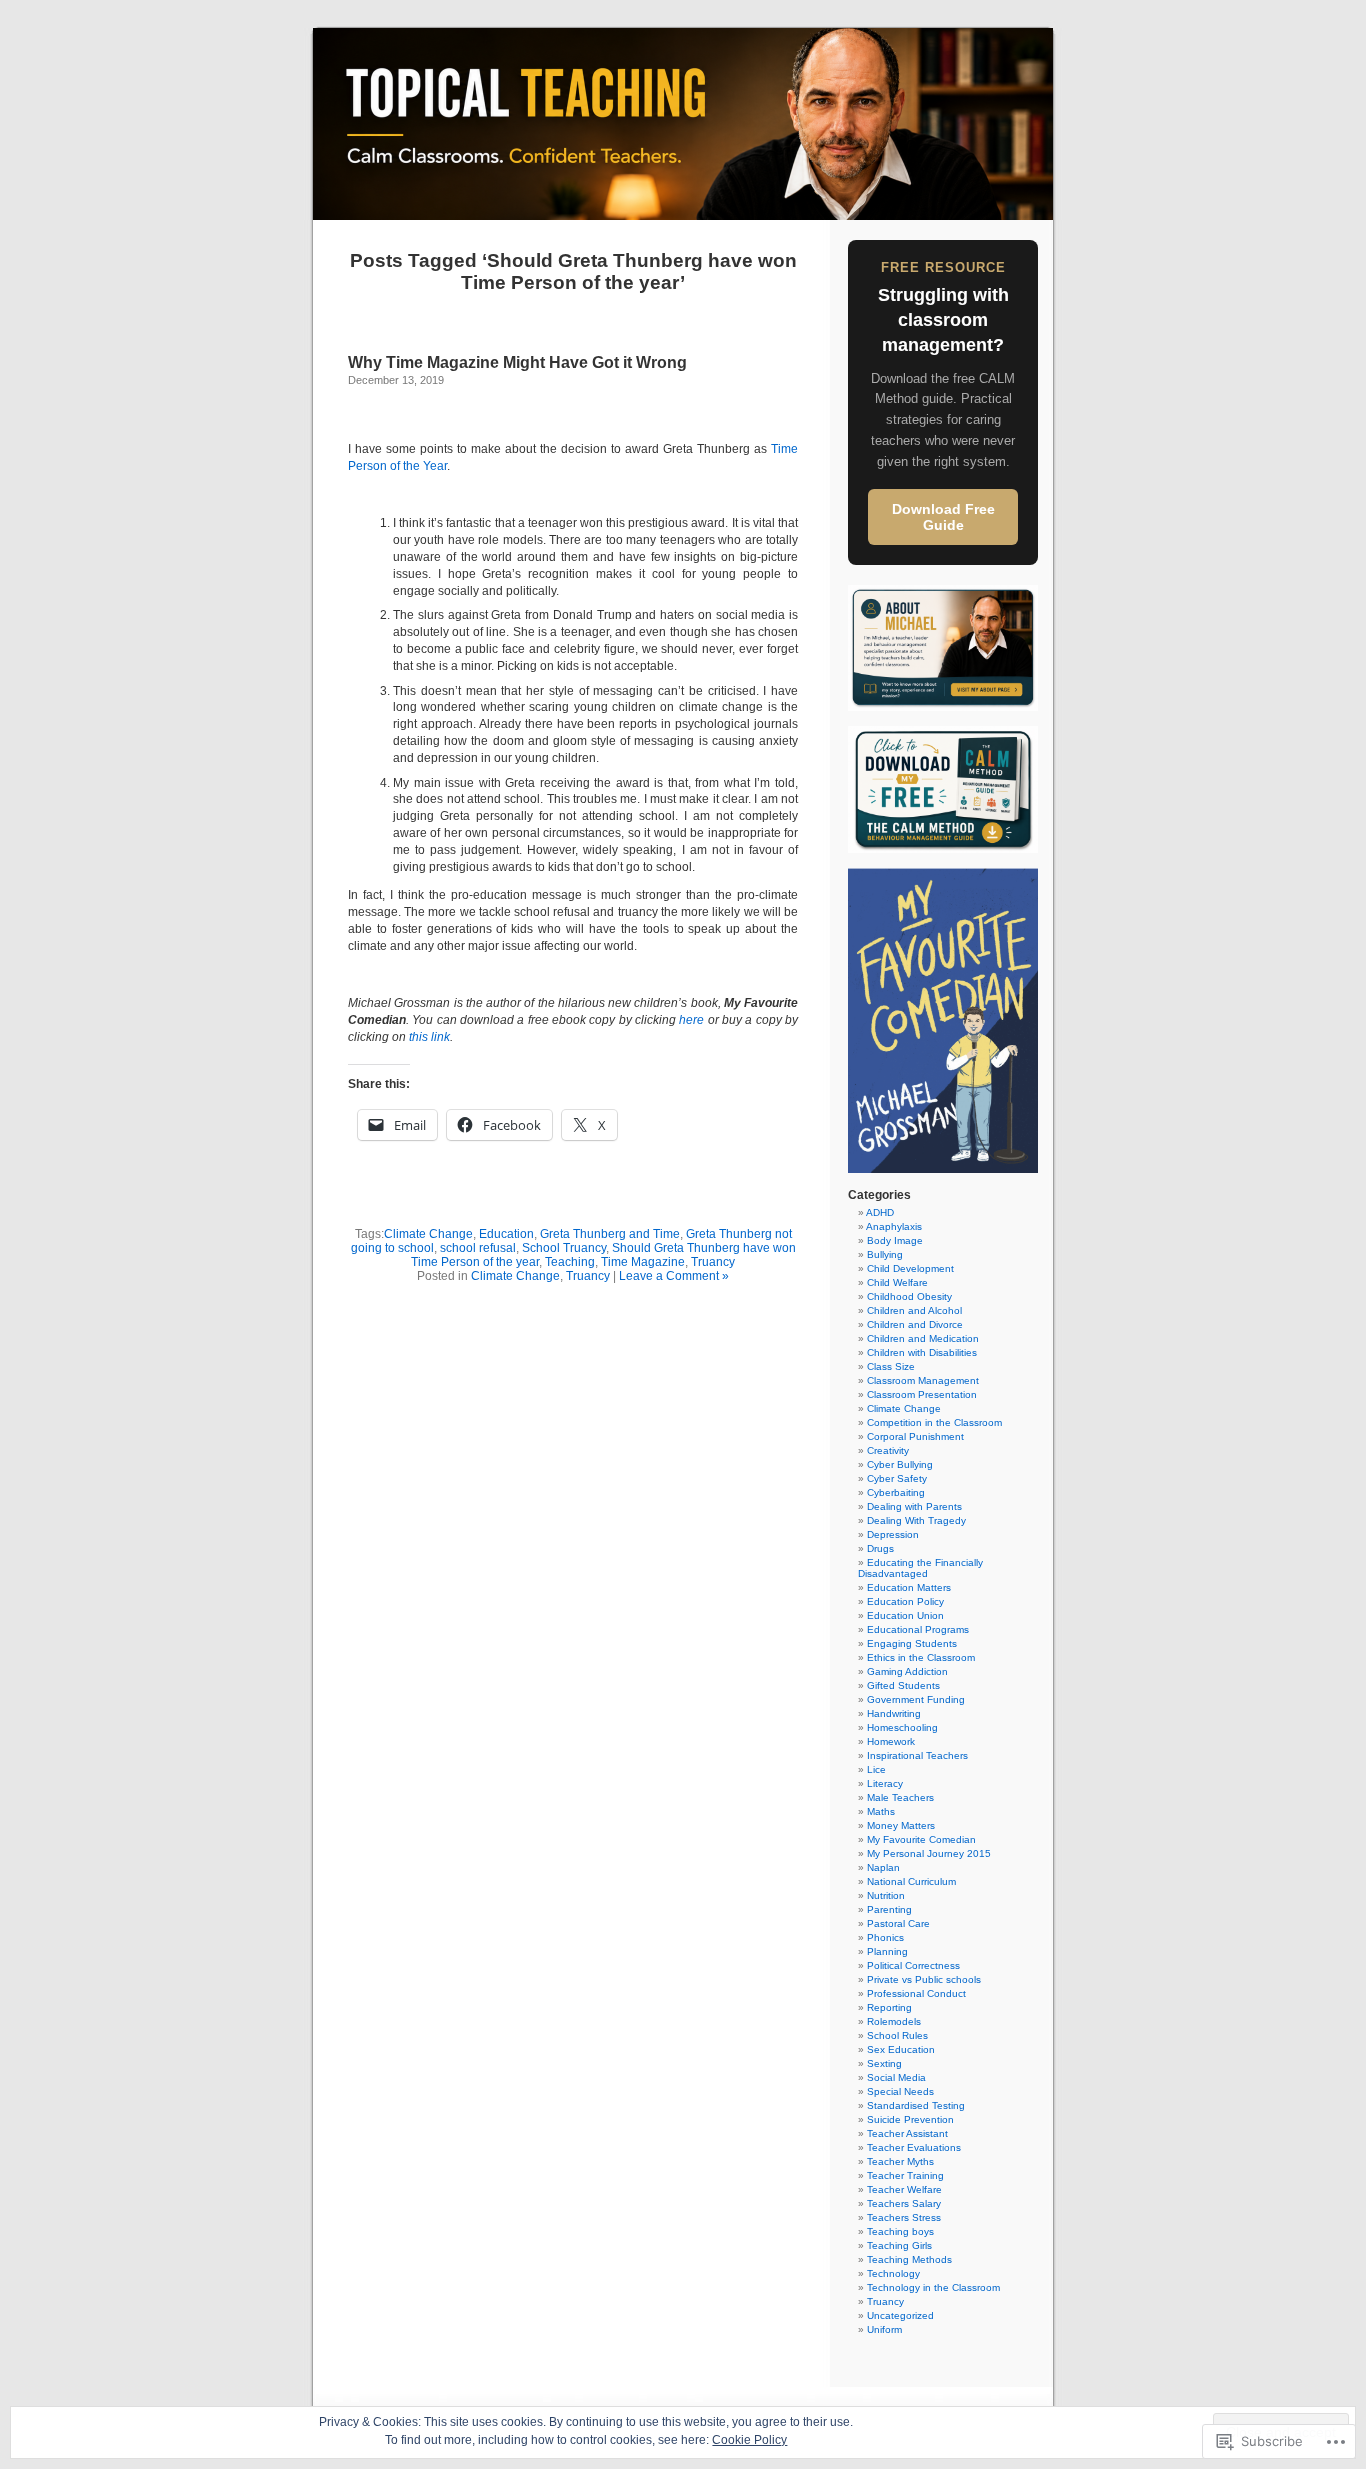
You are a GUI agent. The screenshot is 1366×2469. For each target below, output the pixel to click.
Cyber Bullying (900, 1464)
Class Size (891, 1366)
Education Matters (909, 1587)
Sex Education (901, 2049)
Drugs (880, 1548)
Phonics (885, 1937)
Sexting (884, 2063)
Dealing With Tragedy (916, 1520)
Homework (891, 1741)
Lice (876, 1769)
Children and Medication (923, 1338)
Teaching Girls (899, 2245)
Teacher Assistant (907, 2133)
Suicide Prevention (910, 2119)
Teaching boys (900, 2231)
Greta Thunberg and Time (610, 1234)
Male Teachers (900, 1797)
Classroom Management (923, 1380)
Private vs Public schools (924, 1979)
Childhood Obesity (909, 1296)
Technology (893, 2273)
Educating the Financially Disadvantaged (920, 1568)
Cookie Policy (749, 2440)
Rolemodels (894, 2021)
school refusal (478, 1248)
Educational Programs (918, 1629)
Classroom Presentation (922, 1394)
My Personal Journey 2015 (929, 1853)
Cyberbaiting (896, 1492)
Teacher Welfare (904, 2189)
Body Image (895, 1240)
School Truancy (564, 1248)
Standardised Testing (916, 2105)
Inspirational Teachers (917, 1755)
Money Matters (901, 1825)
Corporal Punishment (915, 1436)
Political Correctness (913, 1965)
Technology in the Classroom (933, 2287)
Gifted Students (903, 1685)
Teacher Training (905, 2175)
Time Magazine (643, 1262)
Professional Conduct (916, 1993)
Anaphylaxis (894, 1226)
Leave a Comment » (674, 1276)
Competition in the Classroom (934, 1422)
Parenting (889, 1909)
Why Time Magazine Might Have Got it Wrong (517, 362)
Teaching (570, 1262)
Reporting (889, 2007)
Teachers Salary (904, 2203)
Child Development (910, 1268)
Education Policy (905, 1601)
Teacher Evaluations (914, 2147)
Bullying (885, 1254)
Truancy (713, 1262)
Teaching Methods (909, 2259)
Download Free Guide (943, 517)
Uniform (884, 2329)
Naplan (883, 1867)
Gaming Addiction (907, 1671)
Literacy (885, 1783)
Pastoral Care (898, 1923)
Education (506, 1234)
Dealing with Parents (914, 1506)
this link (429, 1037)
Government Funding (916, 1699)
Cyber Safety (897, 1478)
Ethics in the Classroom (921, 1657)
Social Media (896, 2077)
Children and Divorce (915, 1324)
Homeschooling (902, 1727)
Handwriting (894, 1713)
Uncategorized (900, 2315)
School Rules (897, 2035)
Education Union (905, 1615)
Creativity (888, 1450)
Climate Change (428, 1234)
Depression (893, 1534)
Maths (881, 1811)
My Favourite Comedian (921, 1839)
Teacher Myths (900, 2161)
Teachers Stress (904, 2217)
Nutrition (886, 1895)
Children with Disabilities (922, 1352)
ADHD (880, 1212)
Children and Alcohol (914, 1310)
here (691, 1020)
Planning (887, 1951)
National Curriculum (911, 1881)
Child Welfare (897, 1282)
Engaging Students (912, 1643)
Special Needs (900, 2091)
